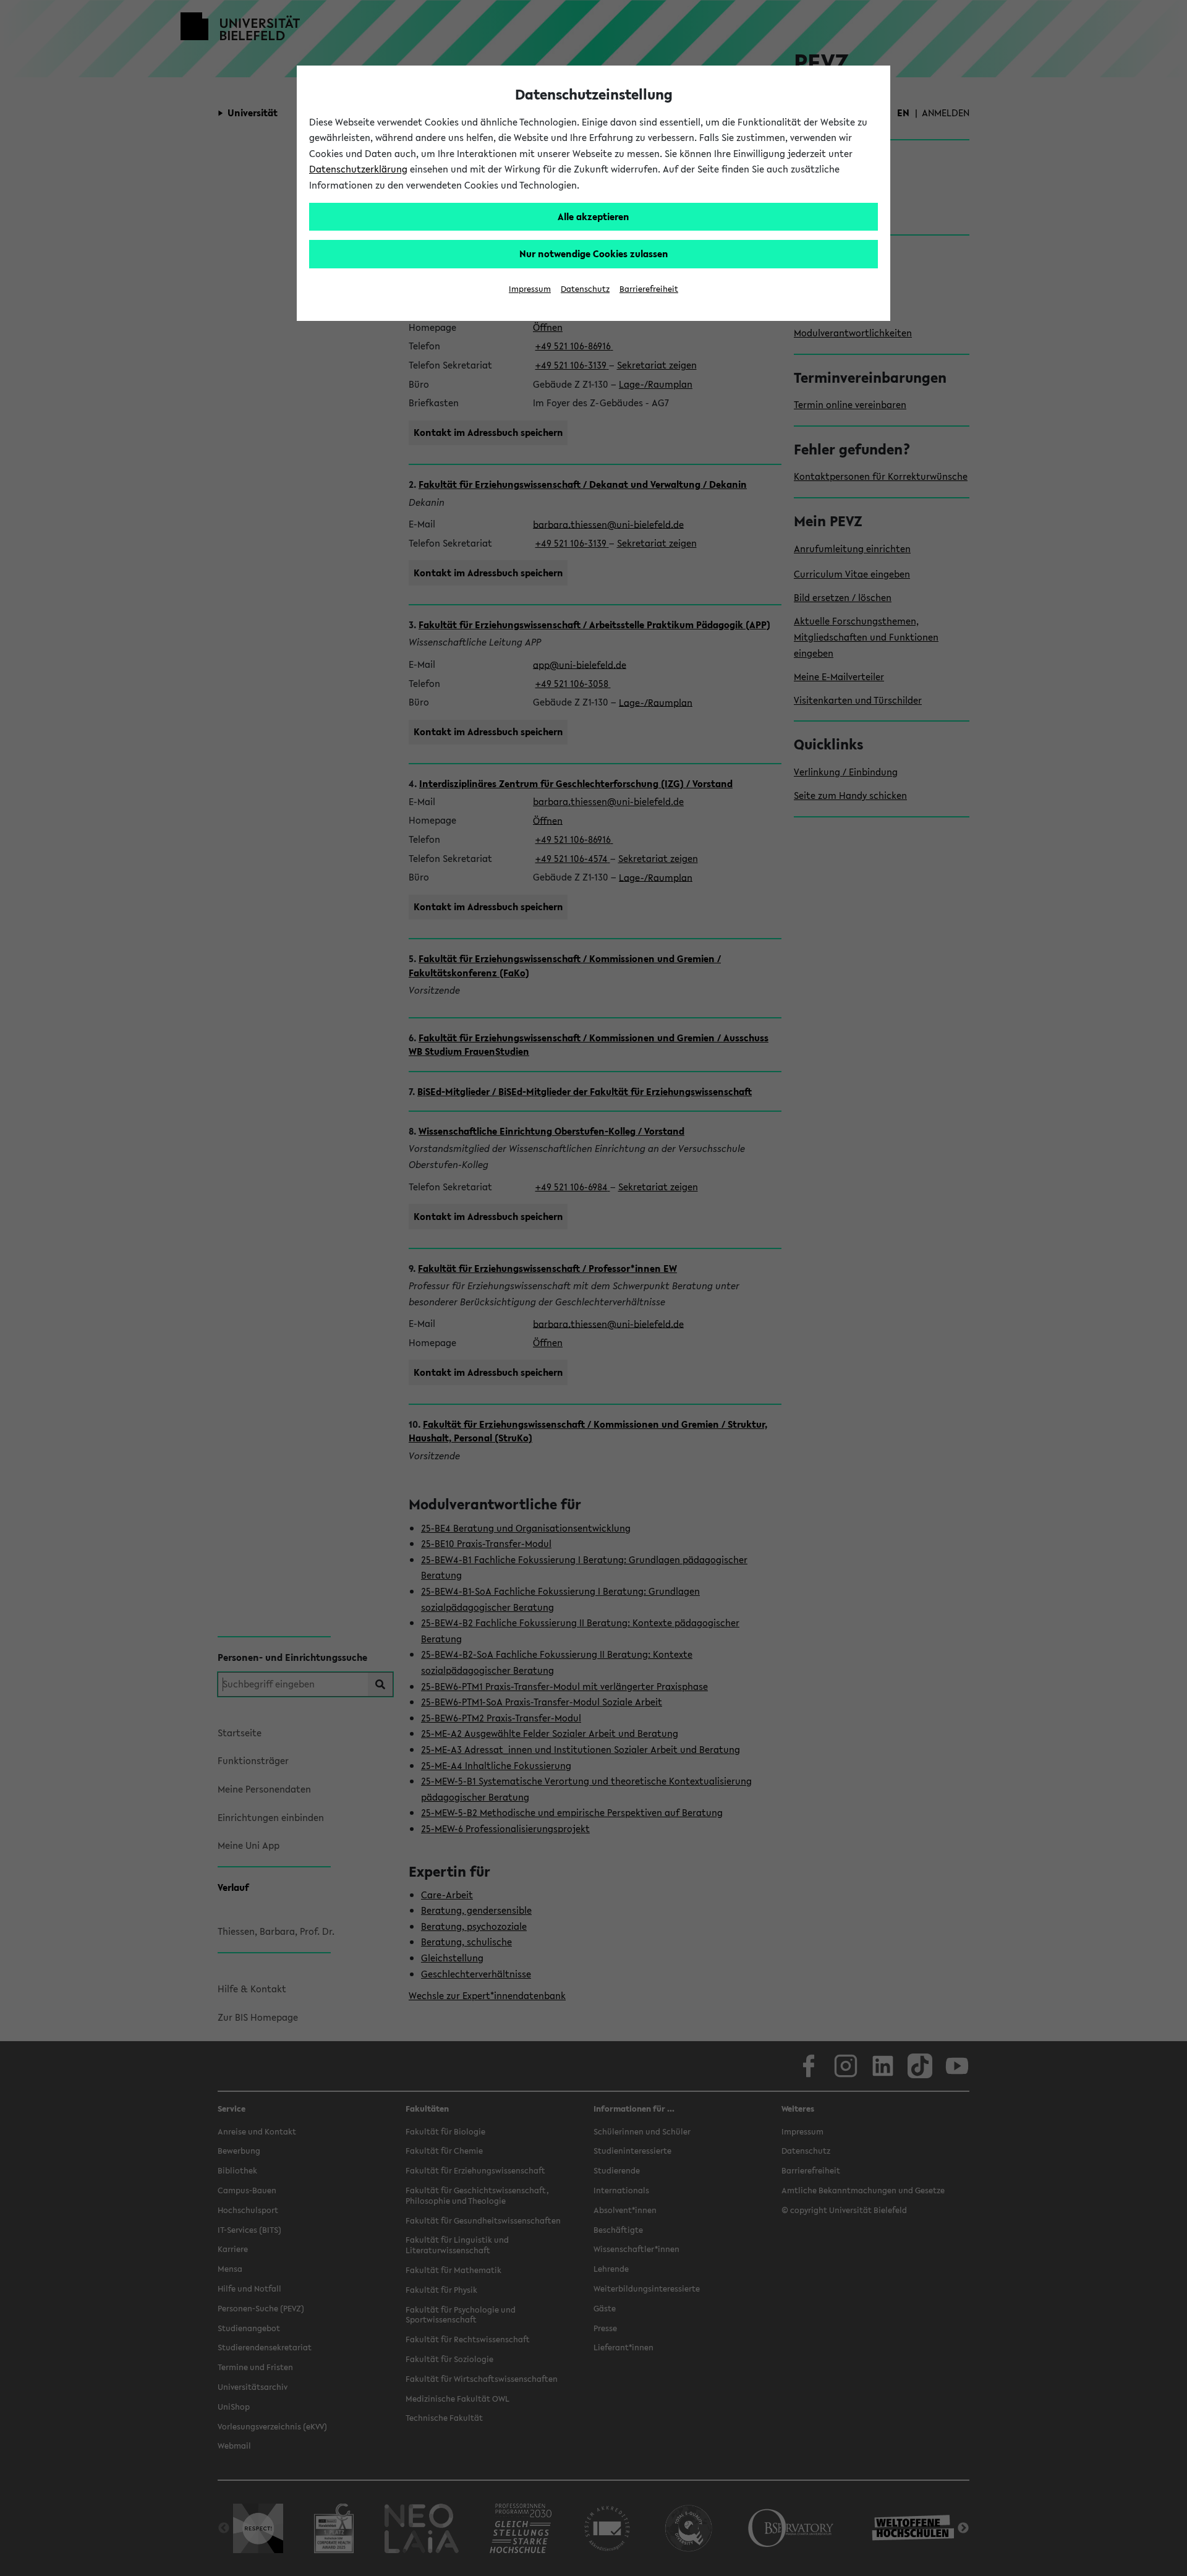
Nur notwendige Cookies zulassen (594, 254)
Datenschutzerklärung (358, 169)
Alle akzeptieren (593, 216)
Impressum (530, 289)
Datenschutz (585, 289)
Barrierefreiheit (649, 289)
